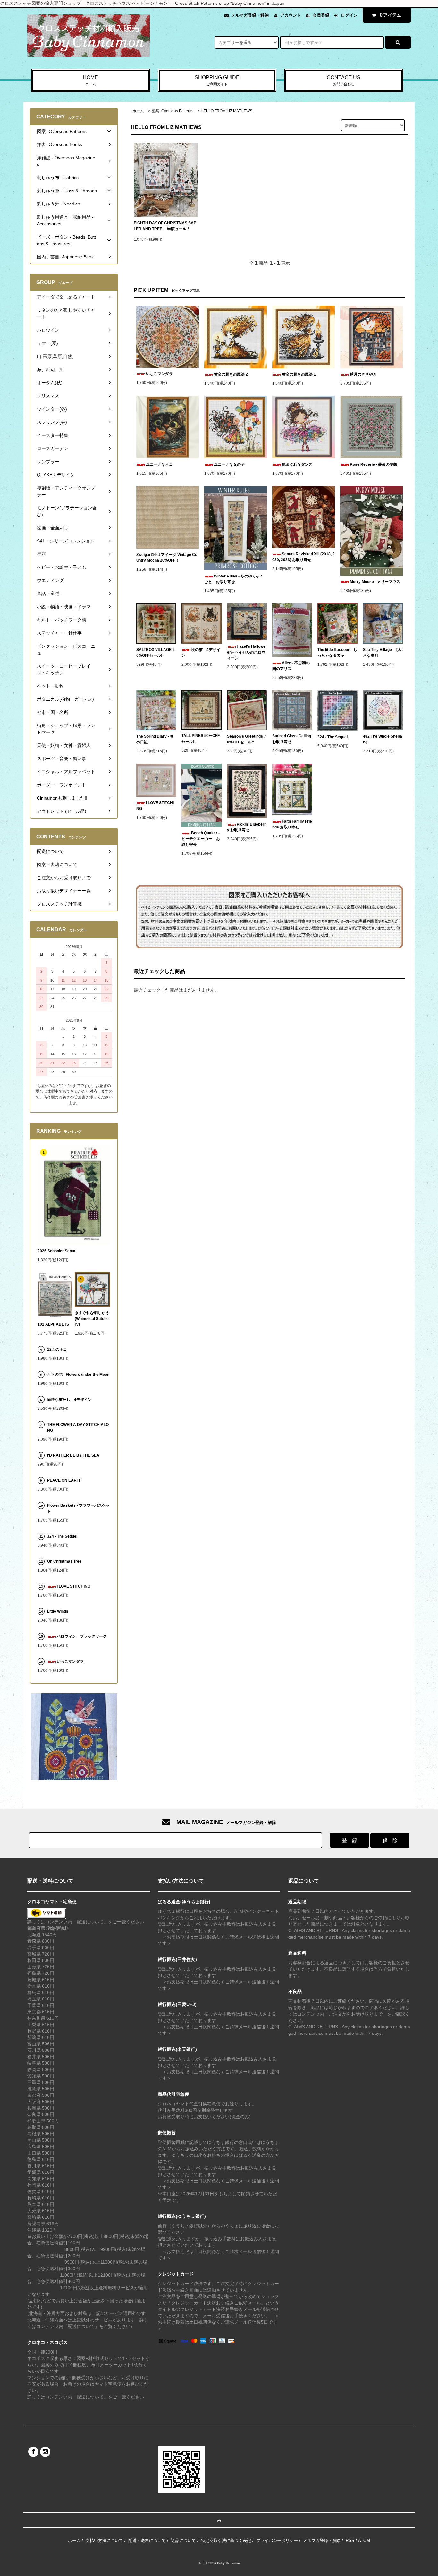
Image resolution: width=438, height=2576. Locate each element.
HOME (90, 80)
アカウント (291, 15)
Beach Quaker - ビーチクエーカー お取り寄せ (201, 839)
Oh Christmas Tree (66, 1561)
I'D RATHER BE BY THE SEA (75, 1455)
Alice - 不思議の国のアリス (291, 666)
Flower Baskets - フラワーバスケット (78, 1508)
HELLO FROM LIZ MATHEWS (227, 111)
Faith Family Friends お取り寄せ (292, 824)
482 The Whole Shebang (383, 739)
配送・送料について (147, 2541)
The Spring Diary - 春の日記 (155, 739)
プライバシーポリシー (277, 2541)
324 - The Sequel (336, 737)
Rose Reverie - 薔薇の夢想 (375, 464)
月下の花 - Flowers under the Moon (78, 1375)
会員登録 (321, 15)
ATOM (364, 2541)
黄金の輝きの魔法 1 (299, 374)
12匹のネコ (57, 1349)
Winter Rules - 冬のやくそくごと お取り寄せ (234, 579)
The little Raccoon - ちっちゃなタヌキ (337, 653)
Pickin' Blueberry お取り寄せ (246, 827)
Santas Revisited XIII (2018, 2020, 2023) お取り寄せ (303, 557)
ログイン (349, 15)
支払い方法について (104, 2541)
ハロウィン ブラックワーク (82, 1636)
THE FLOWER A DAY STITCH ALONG (78, 1427)
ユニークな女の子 (229, 464)
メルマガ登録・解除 (250, 15)
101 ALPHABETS (53, 1324)
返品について (183, 2541)
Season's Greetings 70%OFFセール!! (247, 739)
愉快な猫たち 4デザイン (69, 1400)
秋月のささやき (363, 374)
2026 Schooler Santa (56, 1251)
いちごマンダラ (159, 374)
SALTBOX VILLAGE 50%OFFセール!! (156, 653)
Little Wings (60, 1611)
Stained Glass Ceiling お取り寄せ (292, 739)
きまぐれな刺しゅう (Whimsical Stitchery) (92, 1319)
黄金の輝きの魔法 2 (231, 374)
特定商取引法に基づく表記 (226, 2541)
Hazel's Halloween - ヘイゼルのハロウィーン (246, 652)
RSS (350, 2541)
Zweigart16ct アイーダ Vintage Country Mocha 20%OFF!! (167, 558)
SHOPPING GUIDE (217, 80)
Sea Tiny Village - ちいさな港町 (383, 653)
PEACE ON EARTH (64, 1480)
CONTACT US (344, 80)
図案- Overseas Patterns (172, 111)
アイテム (391, 15)
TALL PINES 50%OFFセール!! (201, 739)
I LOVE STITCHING (155, 806)
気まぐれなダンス (297, 464)
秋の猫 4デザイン (201, 653)
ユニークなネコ (159, 464)
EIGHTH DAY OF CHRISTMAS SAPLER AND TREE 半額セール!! (165, 226)
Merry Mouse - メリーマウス (376, 582)
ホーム (138, 111)
